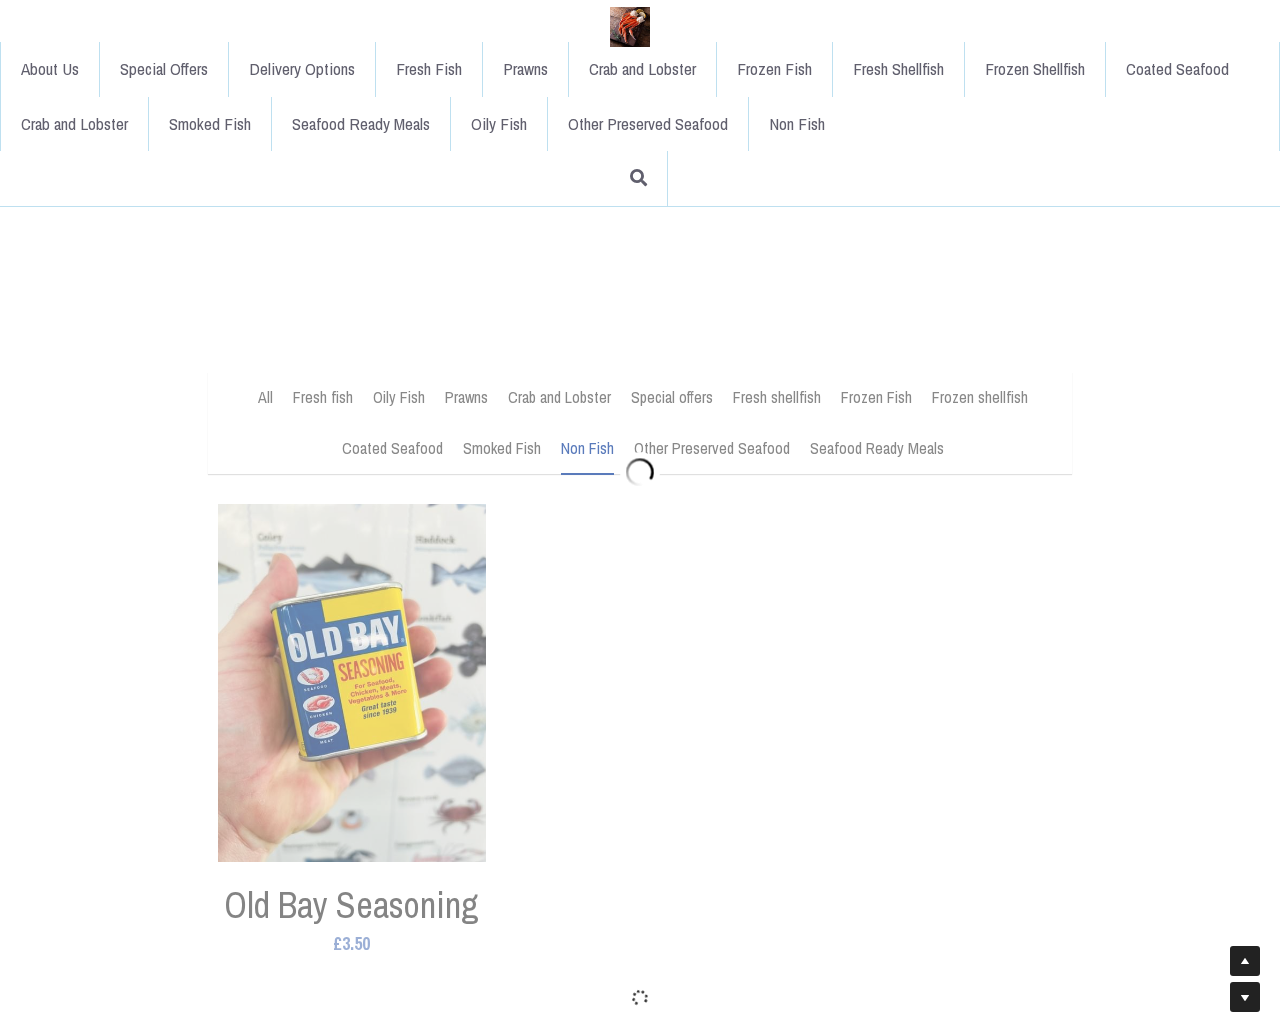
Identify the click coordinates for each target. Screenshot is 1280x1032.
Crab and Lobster (836, 26)
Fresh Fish (623, 26)
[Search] (1114, 27)
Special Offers (358, 26)
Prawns (719, 26)
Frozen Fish (968, 26)
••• (1056, 26)
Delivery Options (496, 26)
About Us (244, 26)
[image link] (154, 25)
